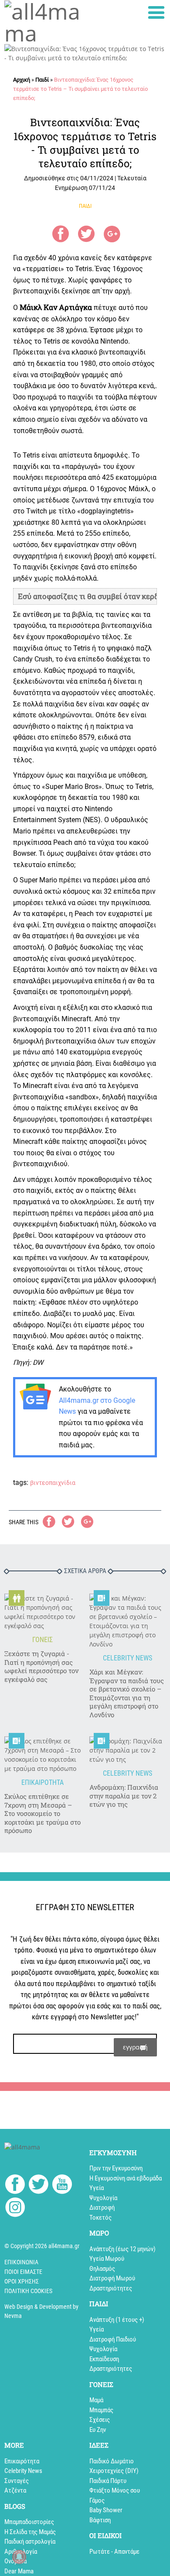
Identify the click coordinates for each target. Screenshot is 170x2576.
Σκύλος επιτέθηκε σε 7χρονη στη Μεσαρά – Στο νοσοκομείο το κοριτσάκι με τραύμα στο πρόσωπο (42, 1813)
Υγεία (97, 2188)
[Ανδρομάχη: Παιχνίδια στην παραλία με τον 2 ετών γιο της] (127, 1750)
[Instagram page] (15, 2209)
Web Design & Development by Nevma (41, 2311)
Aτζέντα (15, 2490)
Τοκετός (100, 2218)
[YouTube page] (62, 2185)
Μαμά (96, 2400)
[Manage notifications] (19, 2557)
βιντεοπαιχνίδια (53, 1483)
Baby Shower (106, 2510)
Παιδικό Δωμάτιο (112, 2461)
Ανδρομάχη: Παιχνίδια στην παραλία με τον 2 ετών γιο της (124, 1796)
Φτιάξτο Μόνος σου (115, 2490)
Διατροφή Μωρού (112, 2278)
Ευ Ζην (98, 2430)
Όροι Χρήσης (22, 2281)
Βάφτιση (100, 2520)
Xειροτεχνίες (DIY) (114, 2471)
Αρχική (22, 80)
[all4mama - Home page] (42, 22)
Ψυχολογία (103, 2198)
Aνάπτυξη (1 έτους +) (117, 2320)
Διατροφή (102, 2208)
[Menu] (156, 12)
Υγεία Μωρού (107, 2259)
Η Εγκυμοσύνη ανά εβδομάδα (126, 2178)
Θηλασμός (102, 2269)
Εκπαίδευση (104, 2359)
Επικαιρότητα (22, 2461)
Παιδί (42, 80)
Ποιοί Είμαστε (23, 2272)
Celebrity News (23, 2471)
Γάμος (97, 2500)
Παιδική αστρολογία (30, 2542)
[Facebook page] (15, 2185)
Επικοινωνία (21, 2262)
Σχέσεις (100, 2420)
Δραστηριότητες (111, 2288)
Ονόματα (15, 2561)
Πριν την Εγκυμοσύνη (116, 2168)
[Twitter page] (39, 2185)
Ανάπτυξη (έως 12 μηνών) (122, 2249)
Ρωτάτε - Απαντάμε (114, 2552)
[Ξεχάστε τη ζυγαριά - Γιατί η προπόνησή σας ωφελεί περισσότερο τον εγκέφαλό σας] (42, 1612)
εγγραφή (135, 2047)
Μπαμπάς (101, 2410)
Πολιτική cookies (28, 2291)
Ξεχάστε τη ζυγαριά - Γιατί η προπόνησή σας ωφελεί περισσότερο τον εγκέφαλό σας (41, 1667)
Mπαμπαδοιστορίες (29, 2522)
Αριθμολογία (21, 2552)
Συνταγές (17, 2481)
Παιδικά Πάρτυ (108, 2481)
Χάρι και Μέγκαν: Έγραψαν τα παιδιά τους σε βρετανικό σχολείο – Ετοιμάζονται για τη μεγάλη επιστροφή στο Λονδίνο (127, 1693)
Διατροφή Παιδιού (113, 2339)
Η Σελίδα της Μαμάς (30, 2532)
